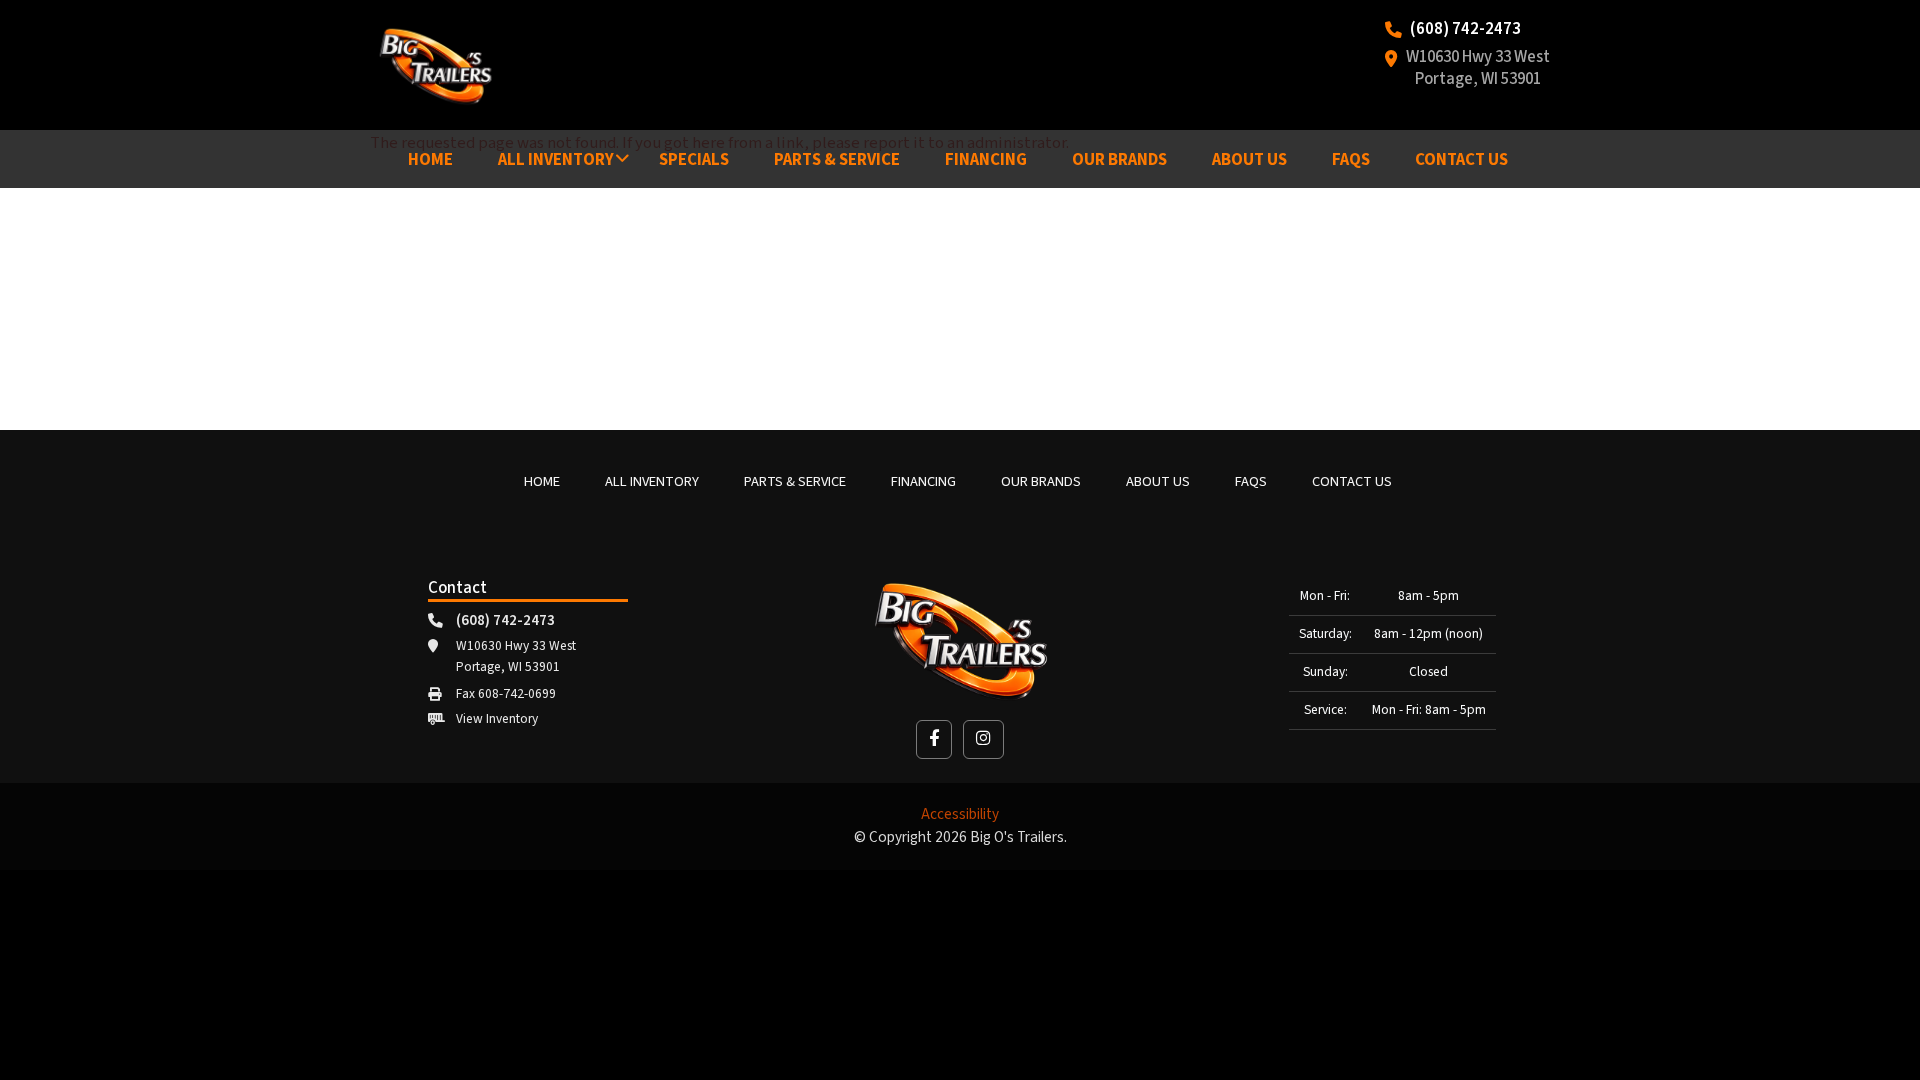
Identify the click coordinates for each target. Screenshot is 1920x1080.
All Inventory (556, 160)
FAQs (1351, 160)
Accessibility (960, 814)
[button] (934, 739)
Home (430, 160)
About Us (1249, 160)
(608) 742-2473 (1465, 30)
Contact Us (1461, 160)
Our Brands (1119, 160)
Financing (986, 160)
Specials (694, 160)
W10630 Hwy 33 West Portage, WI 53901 (1478, 69)
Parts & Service (837, 160)
